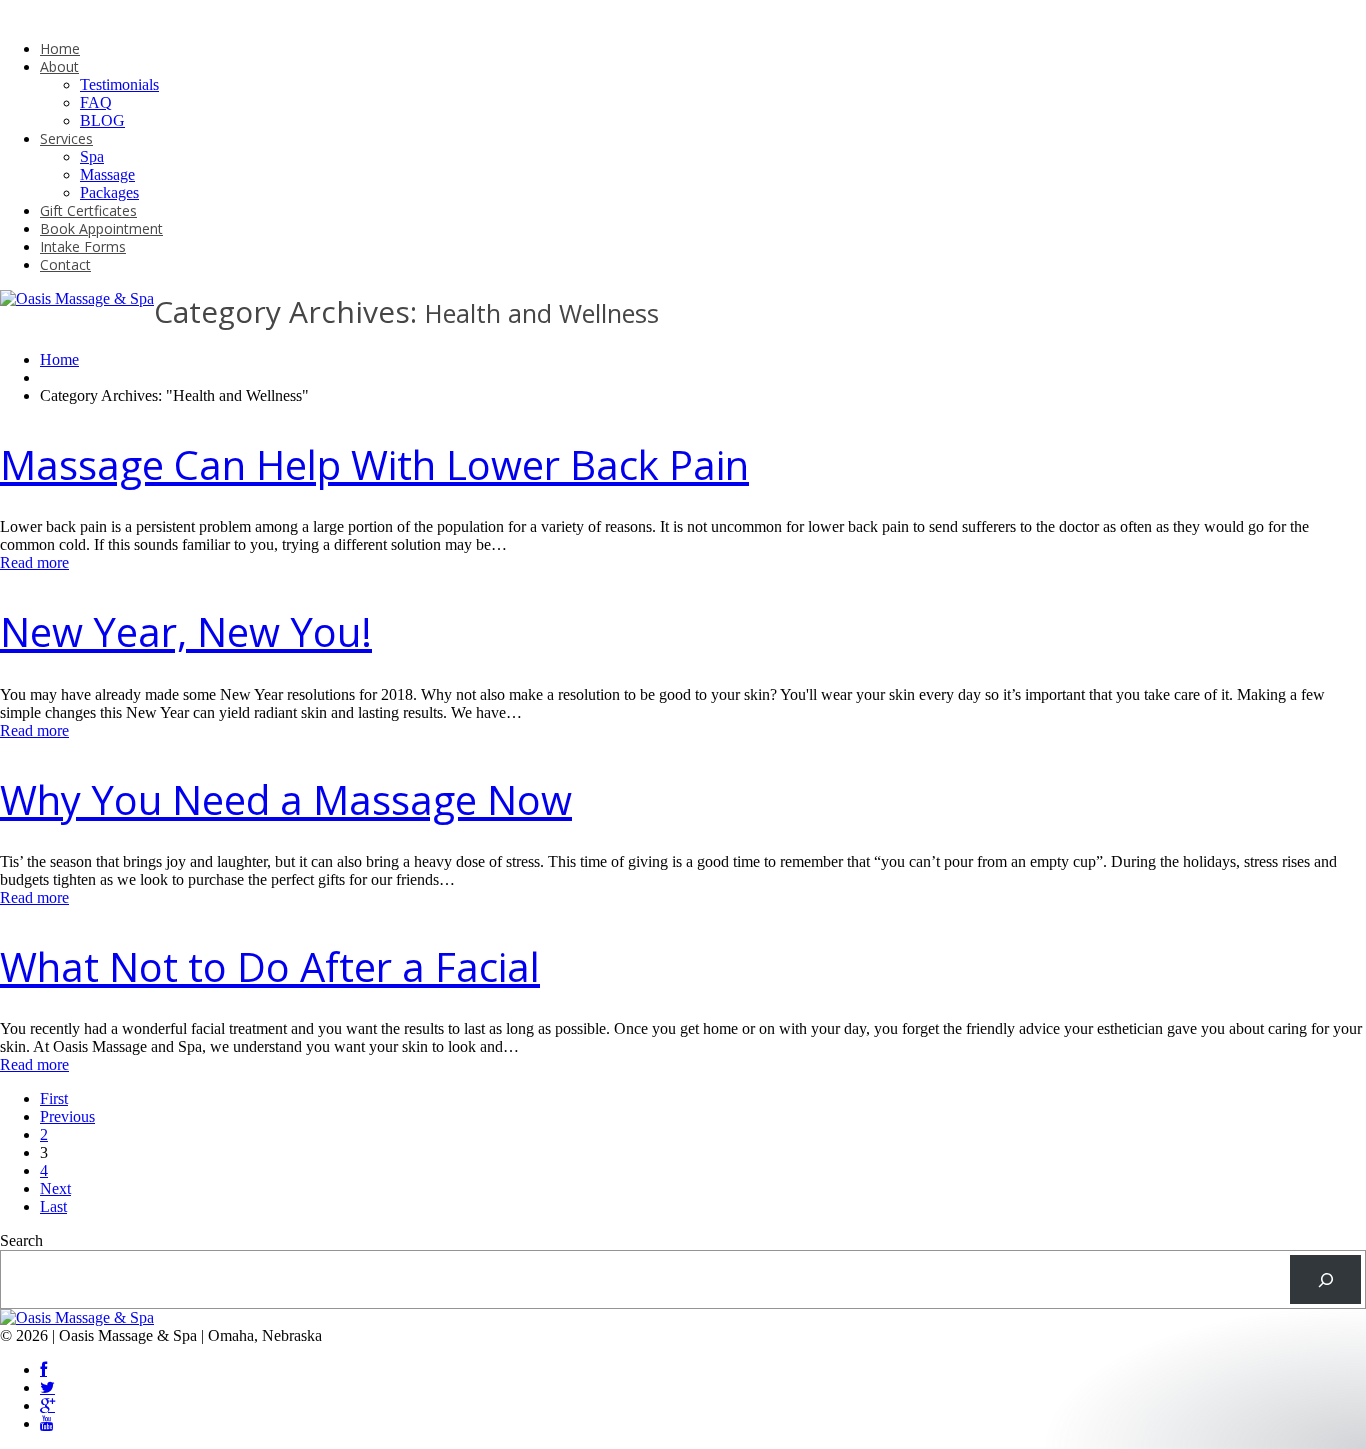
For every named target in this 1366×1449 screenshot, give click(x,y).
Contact (65, 264)
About (59, 66)
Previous (67, 1116)
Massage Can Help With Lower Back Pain (374, 464)
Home (60, 48)
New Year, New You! (186, 631)
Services (66, 138)
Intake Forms (83, 246)
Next (55, 1188)
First (54, 1098)
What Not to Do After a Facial (270, 966)
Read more (34, 562)
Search (21, 1240)
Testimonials (119, 84)
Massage (107, 174)
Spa (92, 156)
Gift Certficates (88, 210)
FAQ (96, 102)
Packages (109, 192)
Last (53, 1206)
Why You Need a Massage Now (286, 799)
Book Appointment (101, 228)
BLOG (102, 120)
